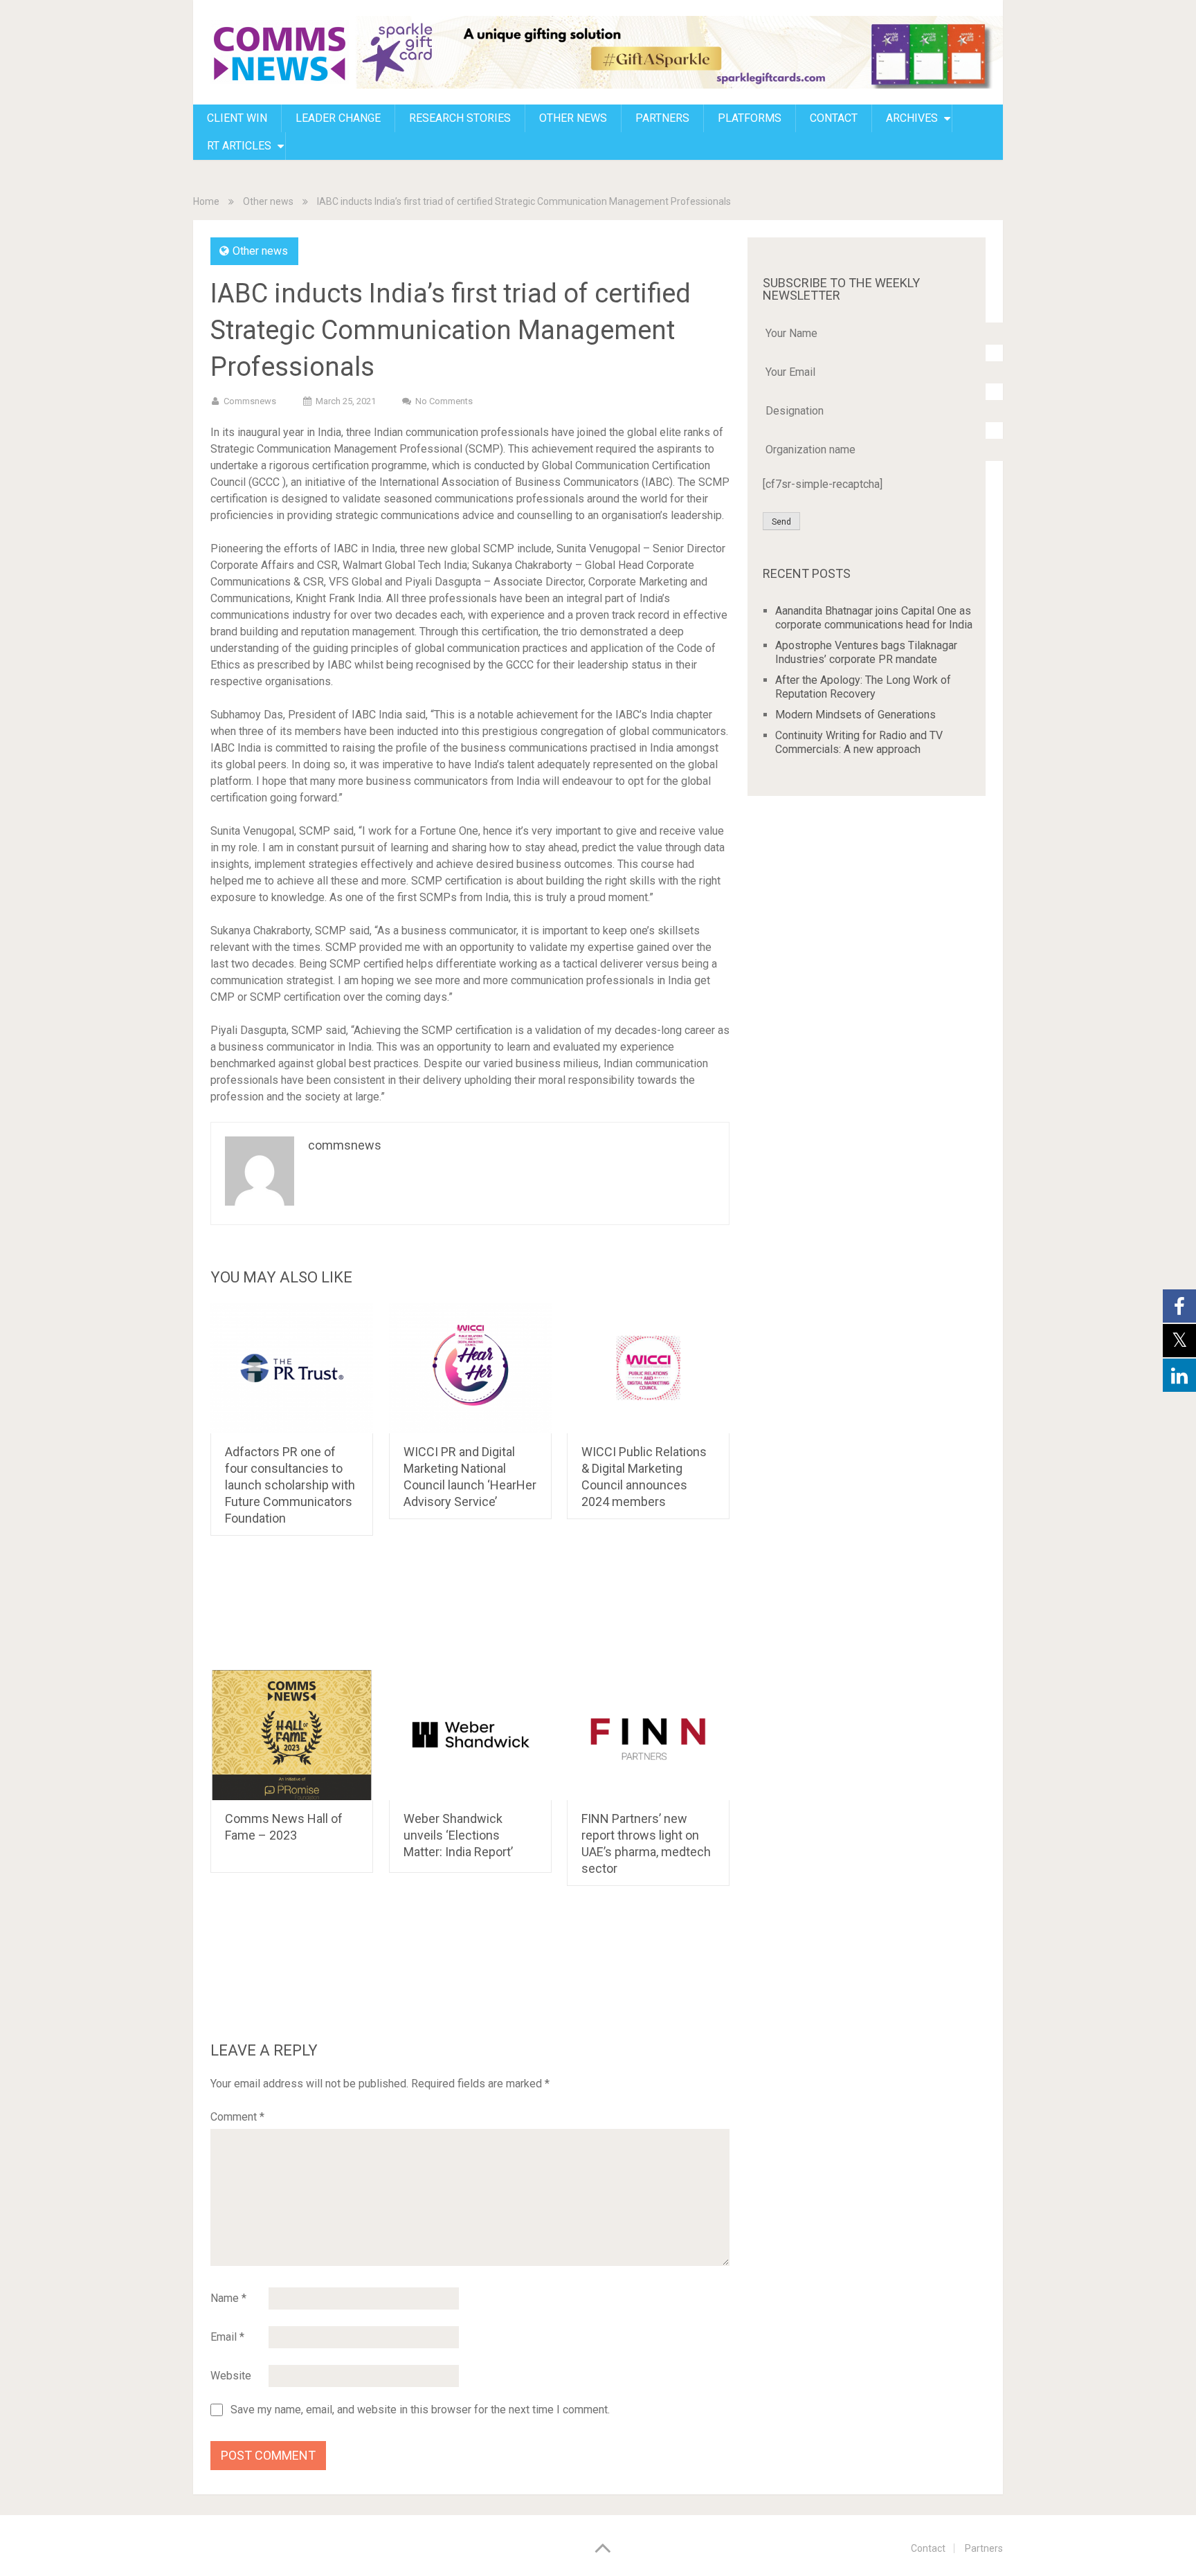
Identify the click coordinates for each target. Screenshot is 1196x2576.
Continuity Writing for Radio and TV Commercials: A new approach (859, 742)
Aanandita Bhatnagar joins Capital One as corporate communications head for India (874, 618)
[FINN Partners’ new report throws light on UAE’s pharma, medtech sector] (648, 1735)
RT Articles (239, 146)
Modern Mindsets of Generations (855, 715)
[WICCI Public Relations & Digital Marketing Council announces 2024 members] (648, 1368)
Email (227, 2337)
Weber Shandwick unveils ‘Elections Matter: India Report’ (458, 1835)
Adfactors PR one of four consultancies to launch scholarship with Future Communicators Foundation (290, 1485)
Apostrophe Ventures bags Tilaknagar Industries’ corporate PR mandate (866, 652)
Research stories (460, 118)
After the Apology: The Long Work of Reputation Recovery (863, 687)
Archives (912, 118)
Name (228, 2298)
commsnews (250, 401)
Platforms (750, 118)
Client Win (237, 118)
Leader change (338, 118)
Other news (573, 118)
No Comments (444, 401)
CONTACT (834, 118)
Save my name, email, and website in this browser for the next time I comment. (420, 2410)
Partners (662, 118)
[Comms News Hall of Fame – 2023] (292, 1735)
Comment (237, 2117)
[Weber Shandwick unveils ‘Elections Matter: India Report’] (470, 1735)
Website (231, 2376)
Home (206, 201)
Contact (928, 2548)
